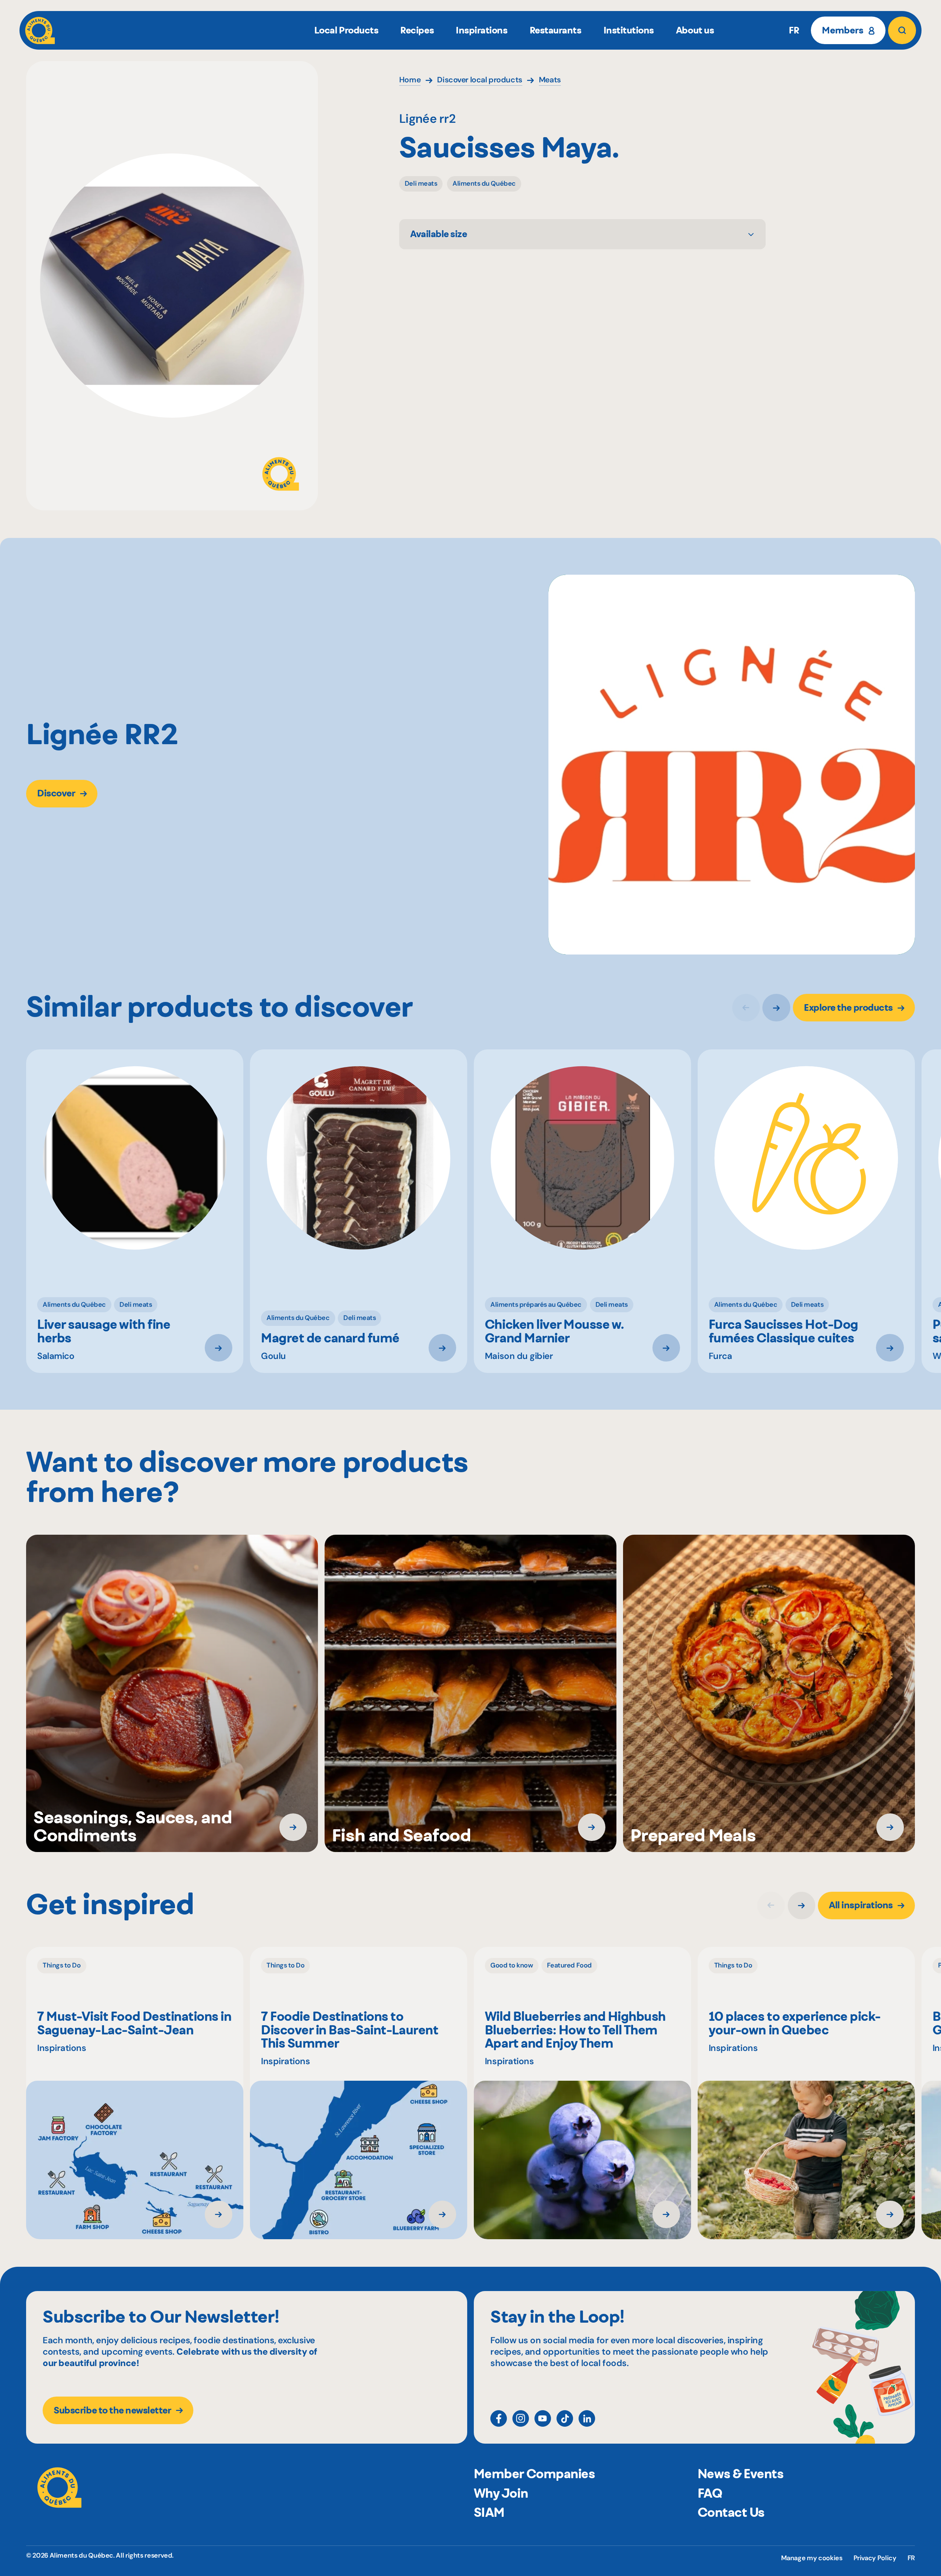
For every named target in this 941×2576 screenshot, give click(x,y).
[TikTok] (565, 2418)
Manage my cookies (812, 2558)
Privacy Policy (875, 2558)
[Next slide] (776, 1008)
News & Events (741, 2474)
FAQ (710, 2493)
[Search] (902, 30)
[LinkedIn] (587, 2418)
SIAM (489, 2512)
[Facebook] (499, 2418)
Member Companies (534, 2474)
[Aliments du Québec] (40, 30)
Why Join (501, 2493)
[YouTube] (543, 2418)
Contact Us (731, 2512)
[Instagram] (521, 2418)
